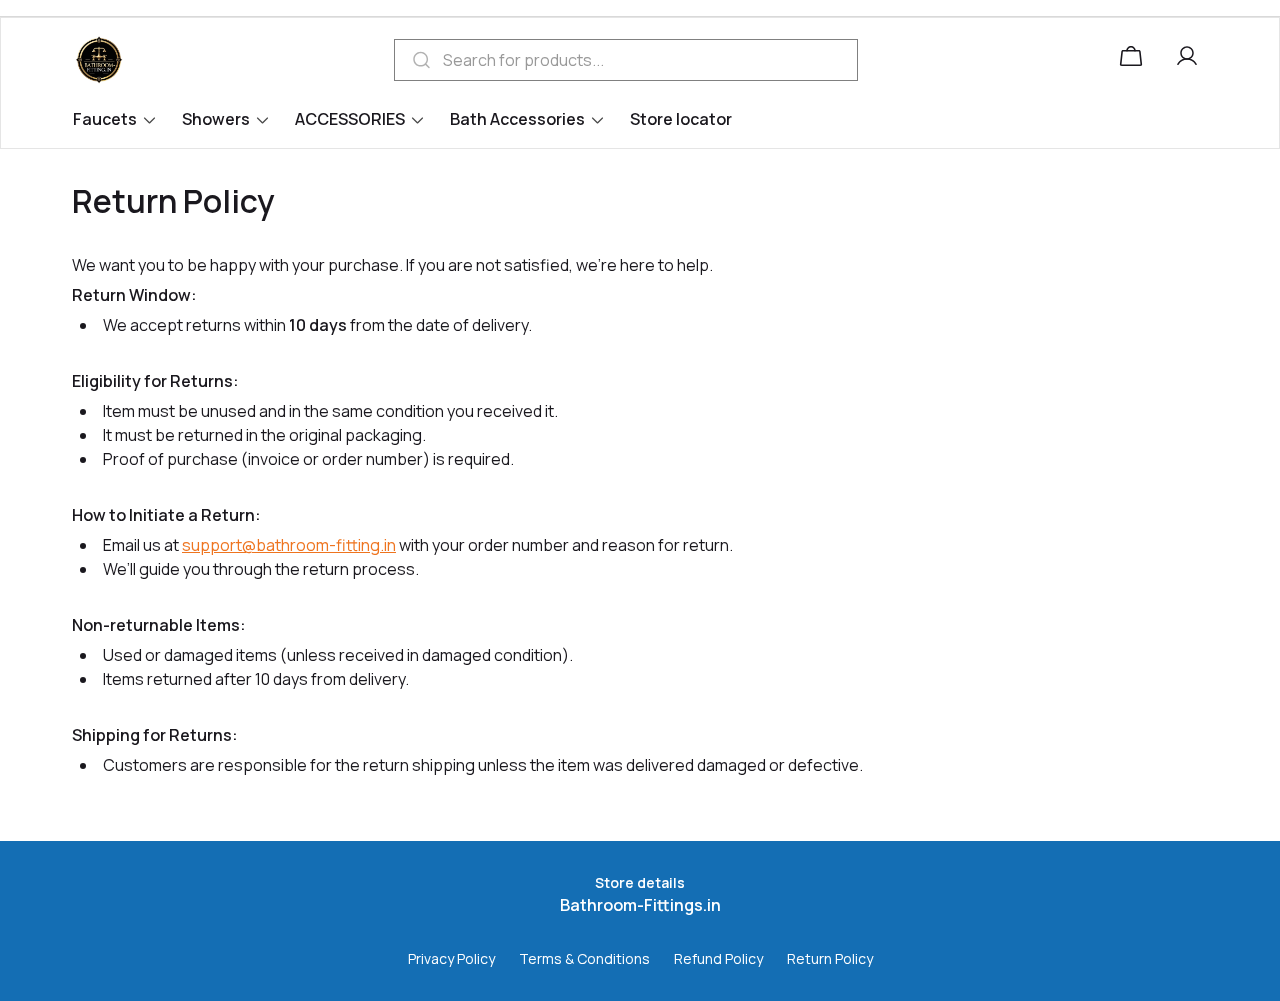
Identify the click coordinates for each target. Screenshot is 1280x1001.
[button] (1191, 60)
